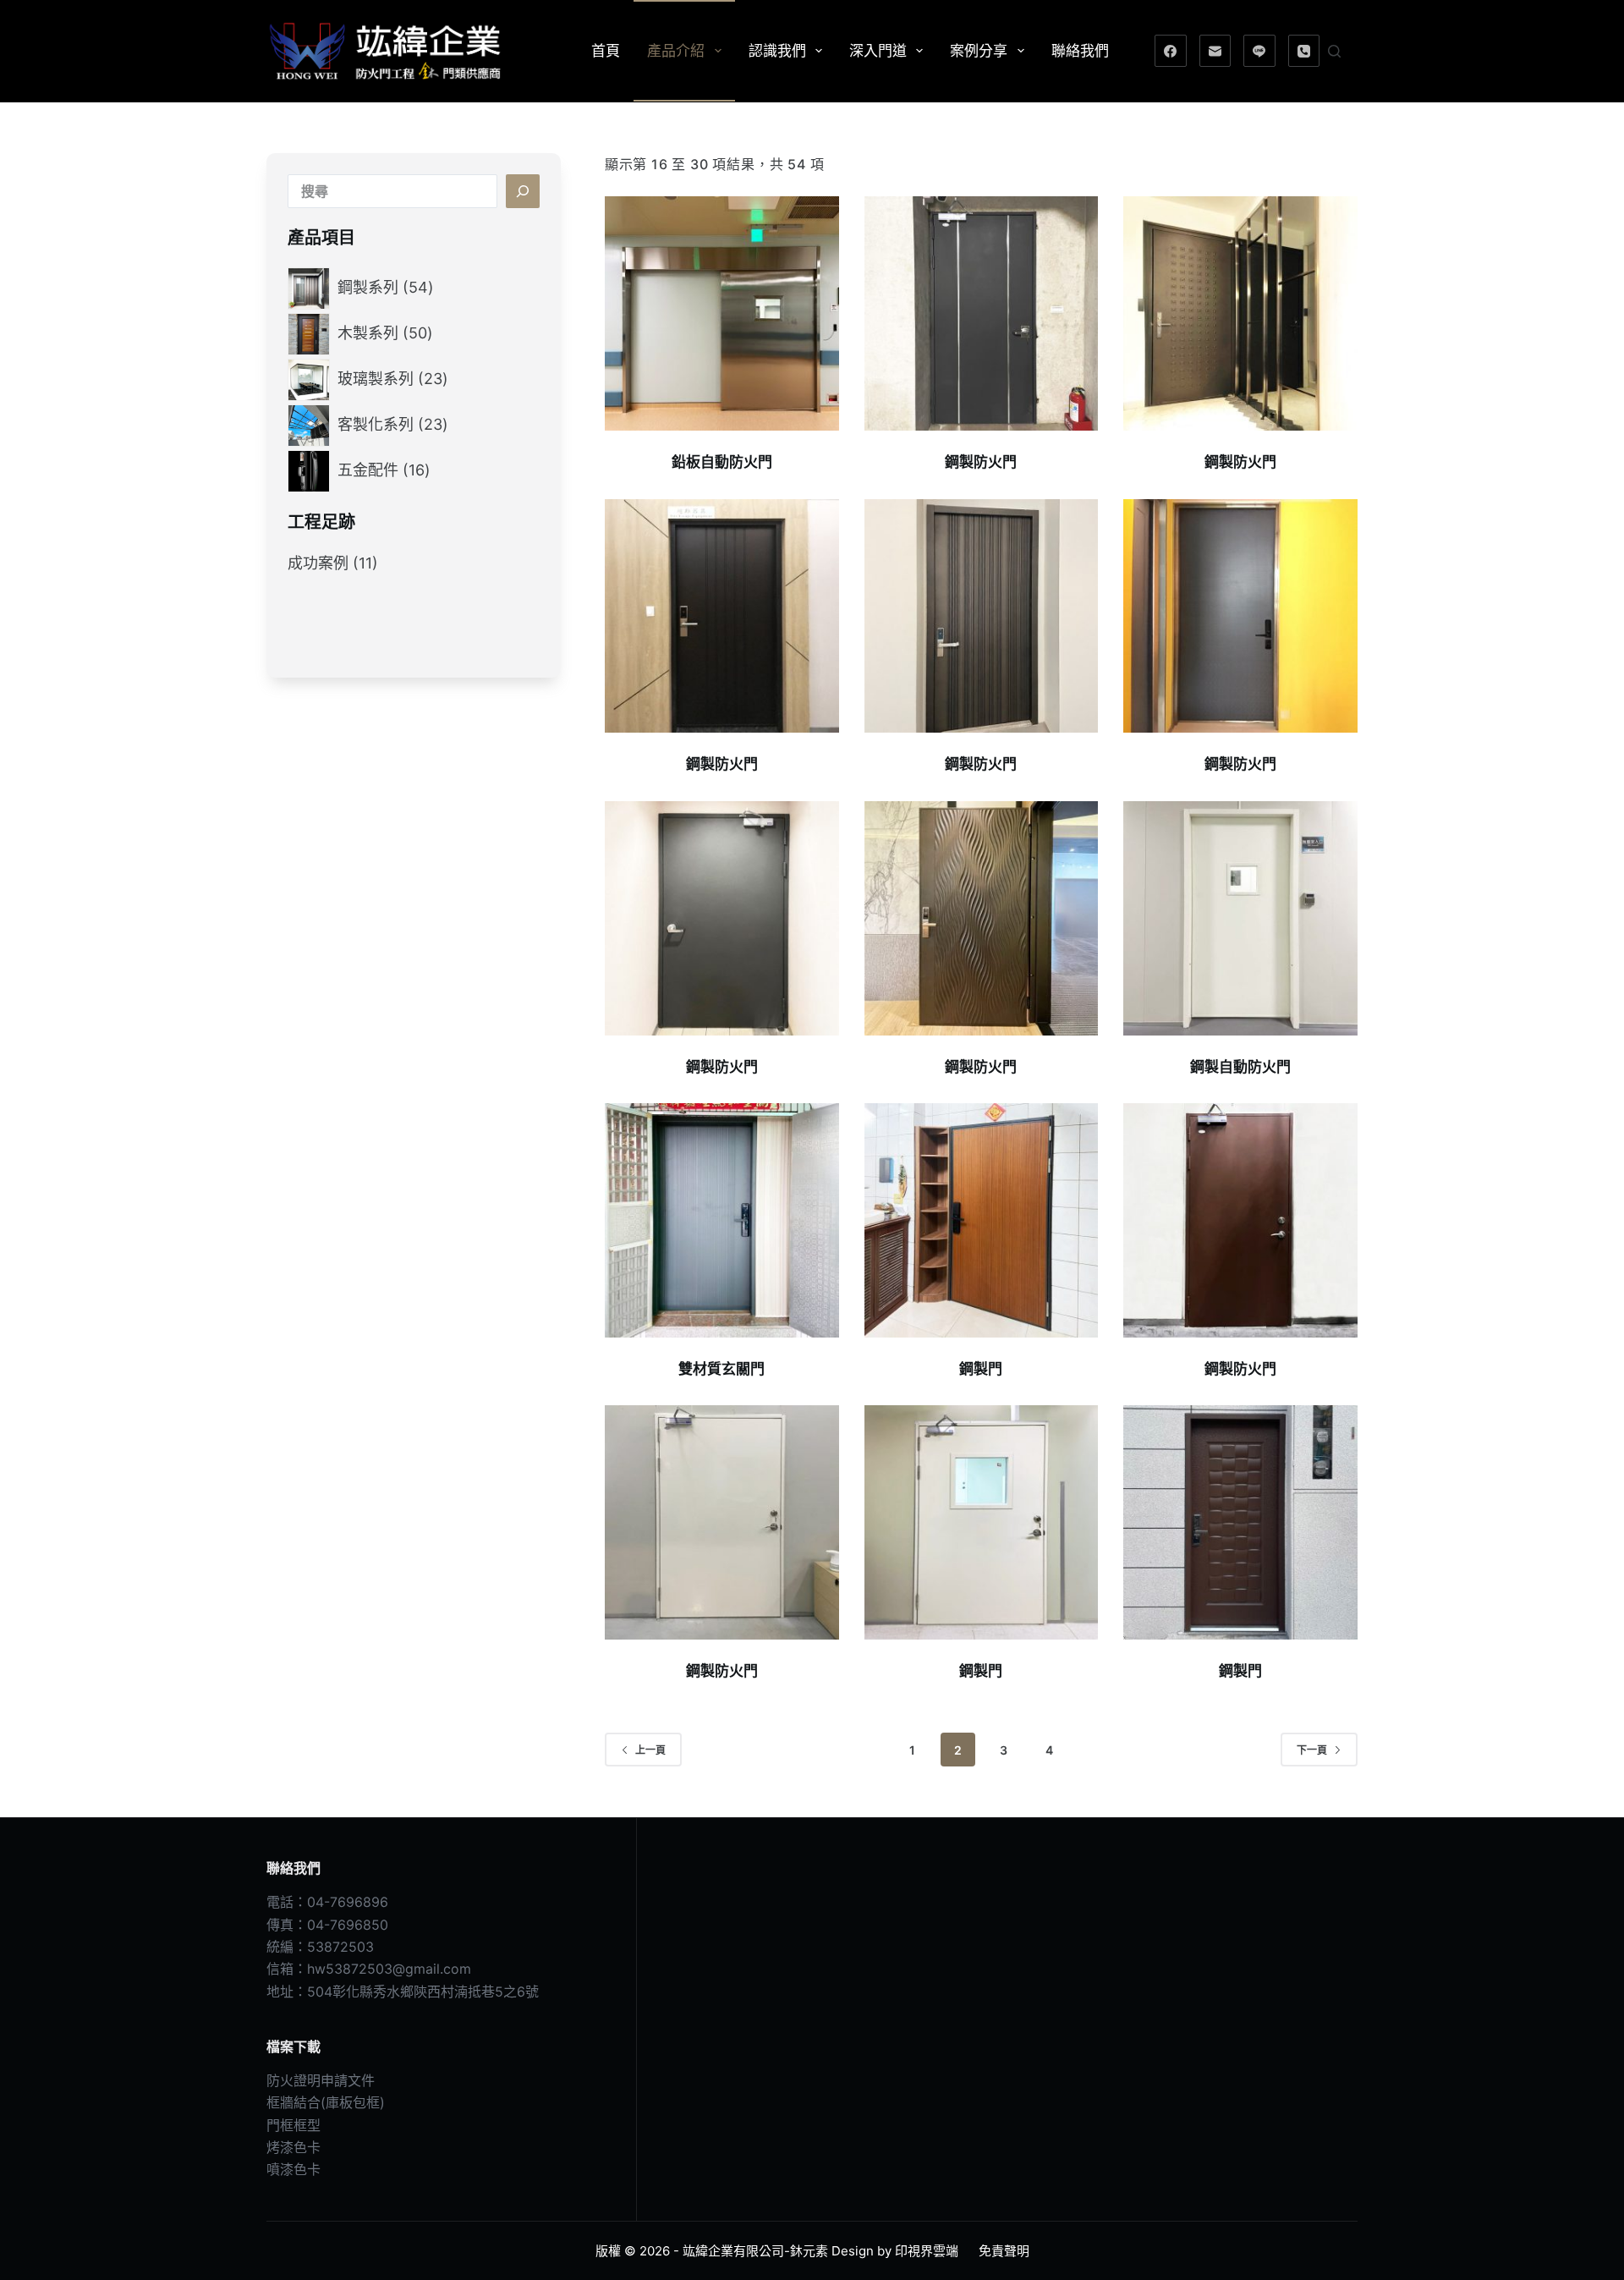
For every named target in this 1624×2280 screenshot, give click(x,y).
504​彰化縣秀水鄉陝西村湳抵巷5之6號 (423, 1992)
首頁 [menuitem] (606, 51)
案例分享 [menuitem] (979, 51)
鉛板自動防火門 (722, 462)
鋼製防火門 (981, 462)
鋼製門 (981, 1369)
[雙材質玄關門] (722, 1220)
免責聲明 (1004, 2251)
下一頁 (1312, 1750)
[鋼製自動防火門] (1240, 918)
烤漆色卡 (294, 2147)
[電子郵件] (1215, 51)
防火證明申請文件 (321, 2080)
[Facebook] (1171, 51)
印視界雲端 (927, 2251)
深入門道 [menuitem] (878, 51)
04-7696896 (348, 1902)
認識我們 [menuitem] (777, 51)
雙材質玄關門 (721, 1369)
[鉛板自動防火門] (722, 313)
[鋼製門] (982, 1220)
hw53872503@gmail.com (389, 1969)
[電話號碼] (1304, 51)
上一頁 (650, 1750)
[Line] (1259, 51)
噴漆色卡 (294, 2169)
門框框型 (294, 2125)
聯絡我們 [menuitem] (1080, 51)
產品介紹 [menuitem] (676, 51)
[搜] (523, 191)
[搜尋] (1334, 51)
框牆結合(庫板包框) (326, 2102)
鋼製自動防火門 (1240, 1067)
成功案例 (318, 563)
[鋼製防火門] (982, 313)
